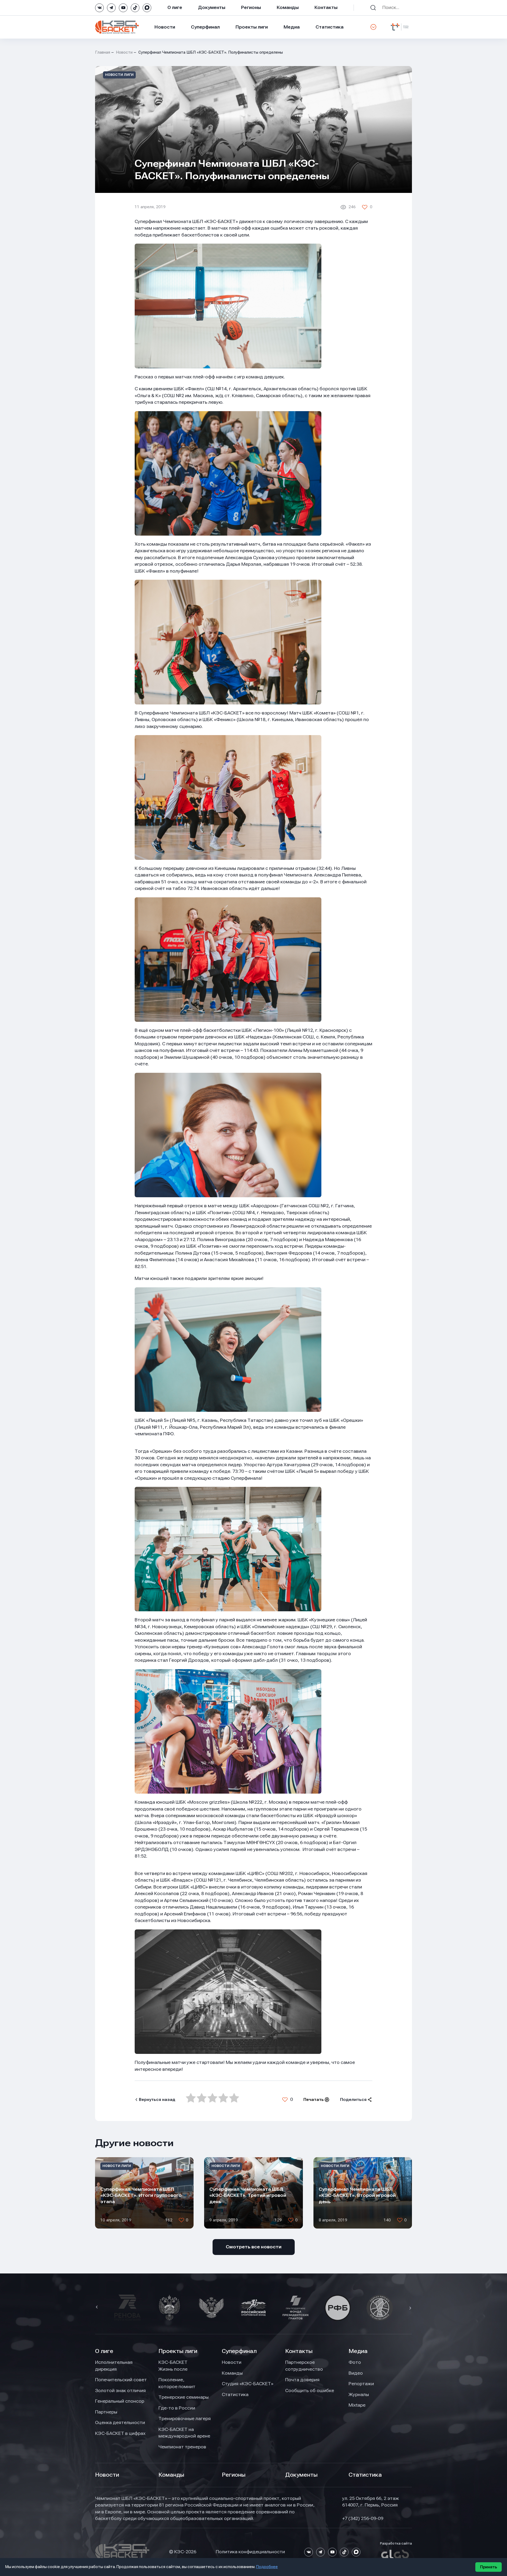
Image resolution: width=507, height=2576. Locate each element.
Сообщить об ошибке (310, 2391)
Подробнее (267, 2567)
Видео (356, 2373)
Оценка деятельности (120, 2422)
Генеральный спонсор (120, 2401)
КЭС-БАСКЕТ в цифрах (120, 2433)
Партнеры (106, 2412)
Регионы (251, 7)
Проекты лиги (178, 2351)
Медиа (292, 27)
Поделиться (353, 2100)
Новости (165, 27)
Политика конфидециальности (250, 2552)
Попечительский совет (121, 2380)
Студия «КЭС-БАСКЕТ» (248, 2384)
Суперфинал (205, 27)
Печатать (314, 2100)
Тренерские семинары (184, 2397)
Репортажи (361, 2384)
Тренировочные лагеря (185, 2419)
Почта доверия (302, 2380)
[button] (97, 2308)
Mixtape (357, 2405)
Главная (103, 52)
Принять (489, 2567)
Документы (212, 7)
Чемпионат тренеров (182, 2447)
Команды (288, 7)
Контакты (326, 7)
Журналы (359, 2394)
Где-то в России (177, 2408)
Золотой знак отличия (120, 2391)
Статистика (330, 27)
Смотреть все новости (254, 2247)
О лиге (175, 7)
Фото (355, 2362)
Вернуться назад (157, 2100)
